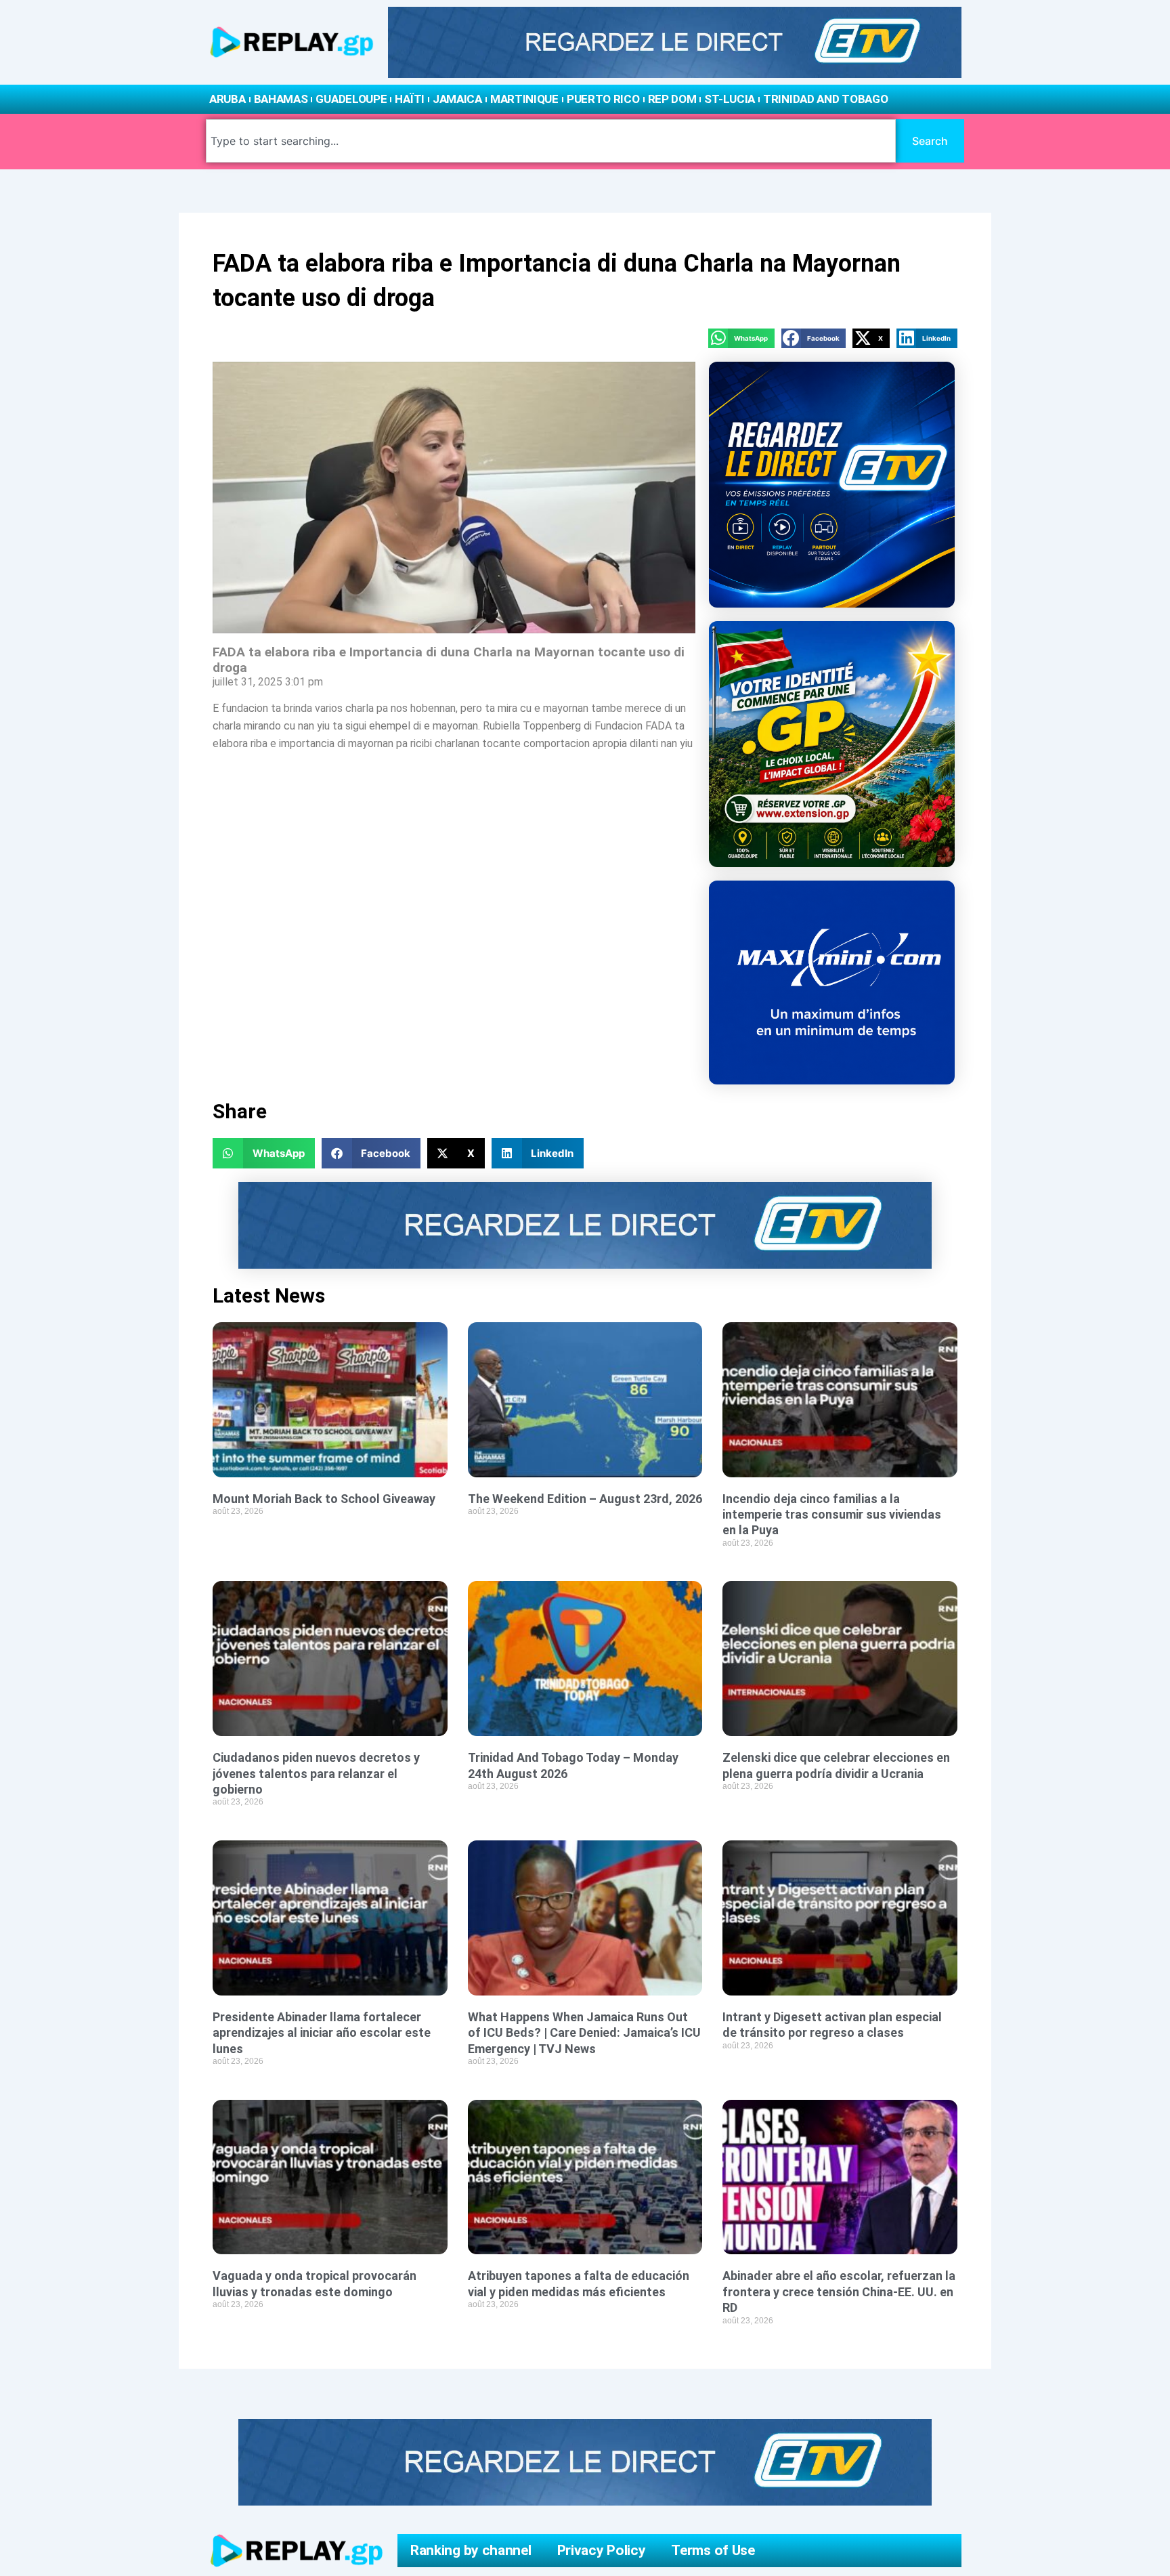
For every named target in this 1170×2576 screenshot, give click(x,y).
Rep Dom (672, 99)
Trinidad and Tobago (825, 99)
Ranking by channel (471, 2550)
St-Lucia (730, 99)
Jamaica (457, 99)
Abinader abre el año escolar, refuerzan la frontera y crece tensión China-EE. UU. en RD (839, 2292)
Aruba (227, 99)
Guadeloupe (351, 99)
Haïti (410, 99)
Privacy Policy (602, 2550)
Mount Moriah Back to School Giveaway (324, 1499)
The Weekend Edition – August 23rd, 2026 (585, 1499)
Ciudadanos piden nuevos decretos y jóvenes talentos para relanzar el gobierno (316, 1773)
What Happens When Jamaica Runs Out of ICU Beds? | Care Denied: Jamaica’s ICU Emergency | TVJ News (584, 2033)
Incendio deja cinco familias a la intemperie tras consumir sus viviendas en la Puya (832, 1515)
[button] (741, 338)
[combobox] (551, 141)
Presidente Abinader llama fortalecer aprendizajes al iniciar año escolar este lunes (322, 2033)
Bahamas (281, 99)
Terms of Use (713, 2550)
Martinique (524, 99)
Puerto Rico (603, 99)
